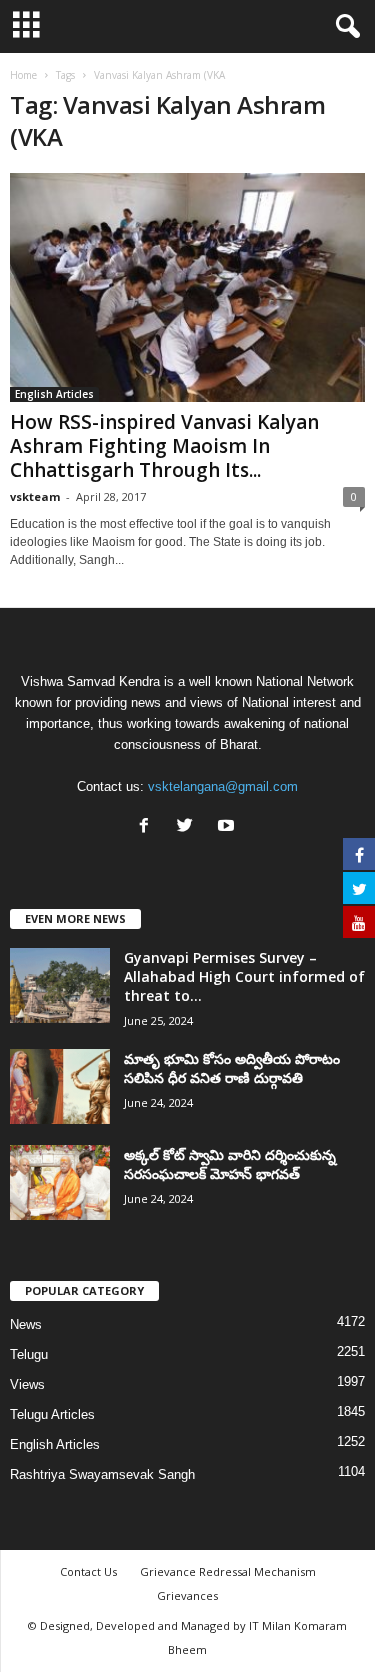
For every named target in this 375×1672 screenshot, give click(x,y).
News (26, 1324)
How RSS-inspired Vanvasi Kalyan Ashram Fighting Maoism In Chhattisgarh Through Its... (164, 446)
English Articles (54, 394)
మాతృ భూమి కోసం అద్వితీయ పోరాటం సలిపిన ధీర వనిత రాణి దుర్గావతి (232, 1068)
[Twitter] (189, 827)
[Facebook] (148, 827)
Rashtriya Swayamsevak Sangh (102, 1474)
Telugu (29, 1354)
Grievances (187, 1595)
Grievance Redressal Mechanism (228, 1571)
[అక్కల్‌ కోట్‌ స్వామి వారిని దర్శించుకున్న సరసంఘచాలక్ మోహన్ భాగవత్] (60, 1182)
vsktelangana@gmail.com (223, 786)
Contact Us (88, 1571)
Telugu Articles (52, 1414)
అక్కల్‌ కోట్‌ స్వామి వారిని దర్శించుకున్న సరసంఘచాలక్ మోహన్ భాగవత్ (230, 1164)
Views (27, 1384)
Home (23, 75)
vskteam (35, 496)
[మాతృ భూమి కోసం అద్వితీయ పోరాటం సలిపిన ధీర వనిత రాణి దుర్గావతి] (60, 1086)
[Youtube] (228, 827)
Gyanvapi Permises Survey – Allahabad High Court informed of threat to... (244, 976)
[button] (344, 27)
